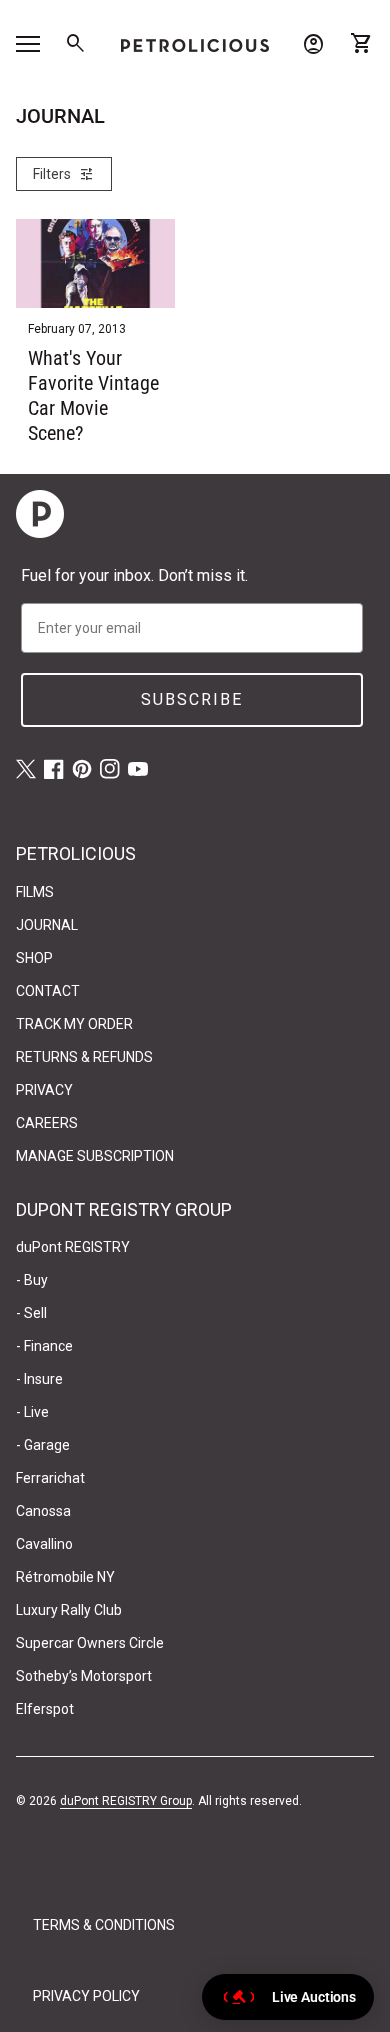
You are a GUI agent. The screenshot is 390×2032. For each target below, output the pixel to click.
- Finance (44, 1346)
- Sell (31, 1313)
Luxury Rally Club (69, 1610)
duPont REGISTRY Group (126, 1801)
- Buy (32, 1280)
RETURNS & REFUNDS (84, 1057)
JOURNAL (47, 925)
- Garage (43, 1445)
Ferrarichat (50, 1478)
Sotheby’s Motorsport (84, 1676)
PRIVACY (44, 1090)
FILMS (35, 892)
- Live (32, 1412)
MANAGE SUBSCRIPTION (95, 1156)
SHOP (34, 958)
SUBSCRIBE (192, 699)
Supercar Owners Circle (90, 1643)
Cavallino (44, 1544)
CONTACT (48, 991)
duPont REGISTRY (73, 1247)
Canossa (43, 1511)
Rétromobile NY (65, 1577)
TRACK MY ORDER (74, 1024)
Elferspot (45, 1709)
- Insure (39, 1379)
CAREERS (47, 1123)
